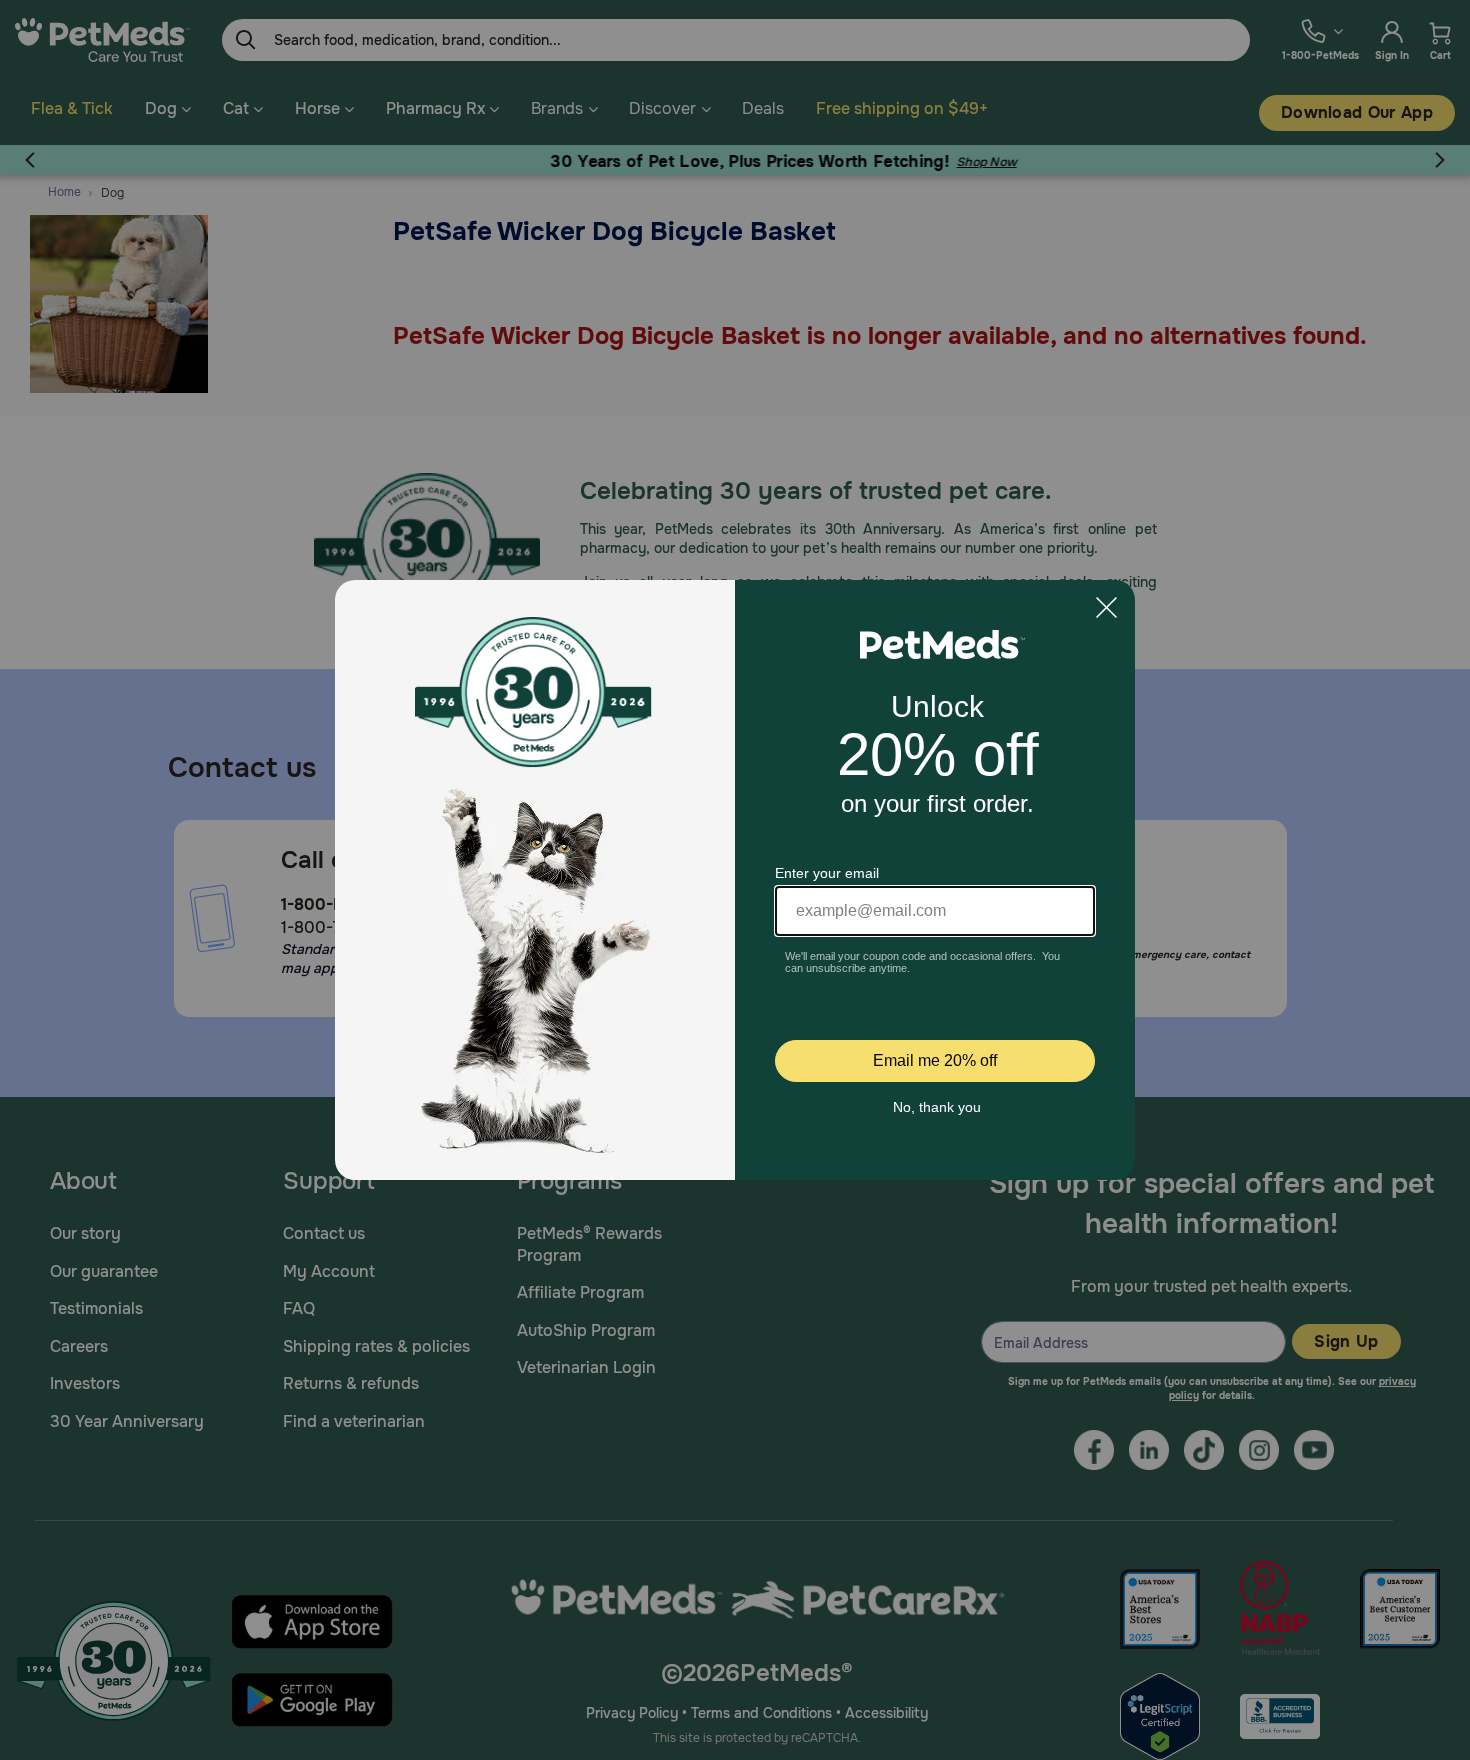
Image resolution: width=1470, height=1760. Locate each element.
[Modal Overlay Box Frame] (735, 880)
